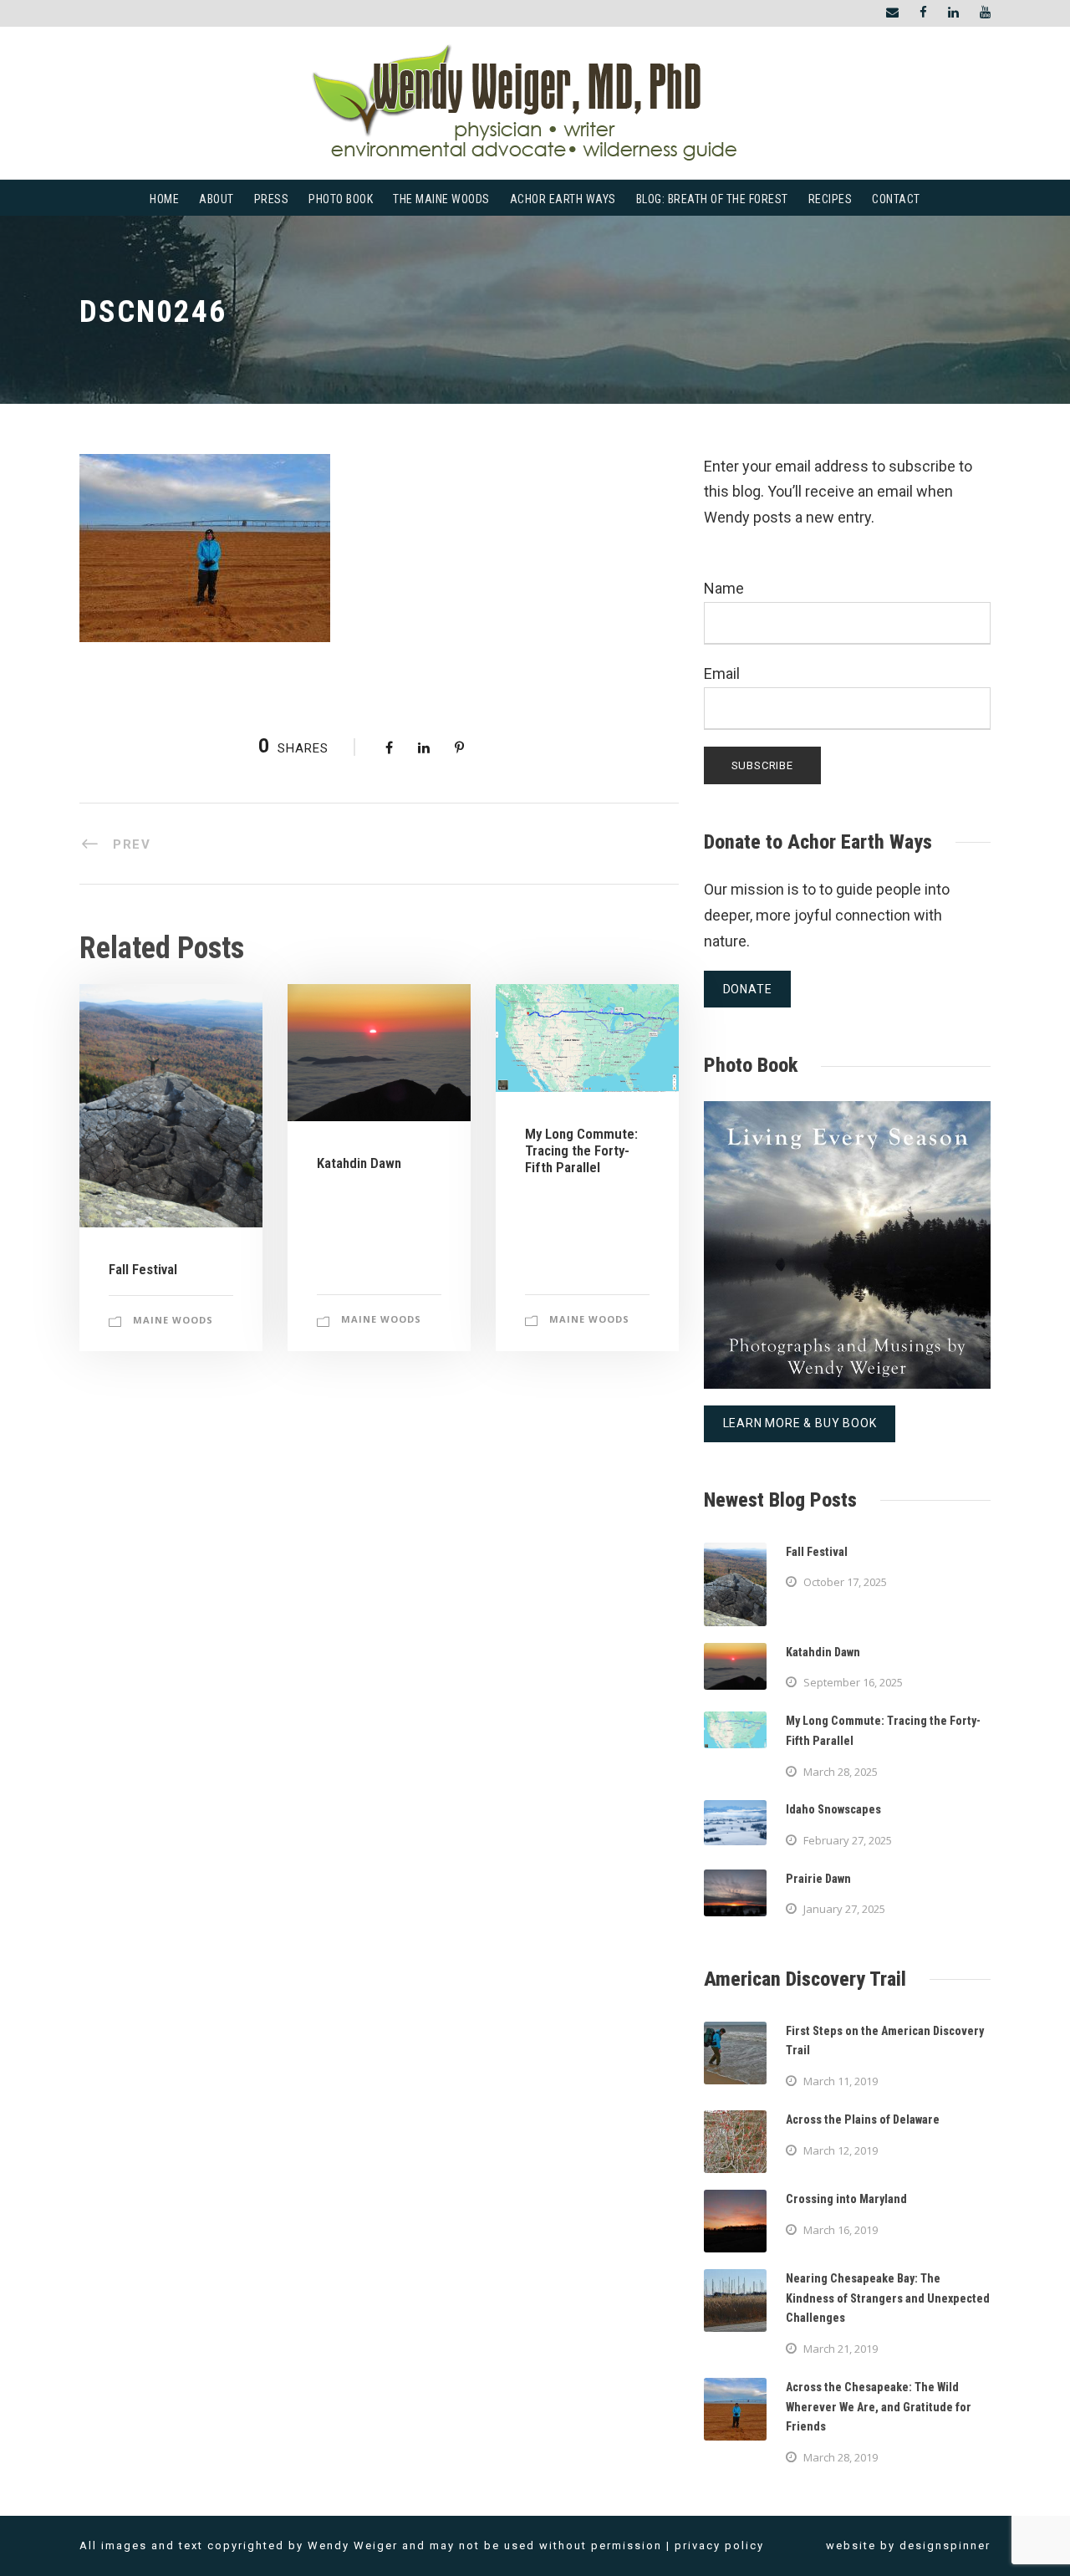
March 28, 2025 (841, 1772)
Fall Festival (143, 1269)
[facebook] (923, 13)
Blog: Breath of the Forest (712, 199)
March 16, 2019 (841, 2230)
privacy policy (719, 2545)
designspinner (945, 2545)
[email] (892, 13)
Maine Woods (173, 1320)
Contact (896, 199)
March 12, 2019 (841, 2150)
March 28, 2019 (841, 2457)
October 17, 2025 (845, 1582)
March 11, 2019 (841, 2081)
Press (272, 199)
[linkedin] (953, 13)
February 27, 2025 (848, 1840)
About (217, 199)
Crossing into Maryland (846, 2199)
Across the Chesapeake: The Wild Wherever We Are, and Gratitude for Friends (879, 2407)
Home (164, 199)
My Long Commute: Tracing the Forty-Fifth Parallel (581, 1151)
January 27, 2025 (844, 1909)
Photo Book (341, 199)
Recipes (831, 199)
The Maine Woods (441, 199)
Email (722, 673)
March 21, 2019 (841, 2349)
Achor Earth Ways (563, 199)
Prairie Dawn (818, 1879)
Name (724, 588)
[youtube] (985, 13)
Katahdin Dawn (359, 1163)
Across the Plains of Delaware (863, 2119)
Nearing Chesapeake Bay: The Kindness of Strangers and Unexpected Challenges (888, 2298)
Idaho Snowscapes (833, 1809)
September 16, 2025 (853, 1682)
